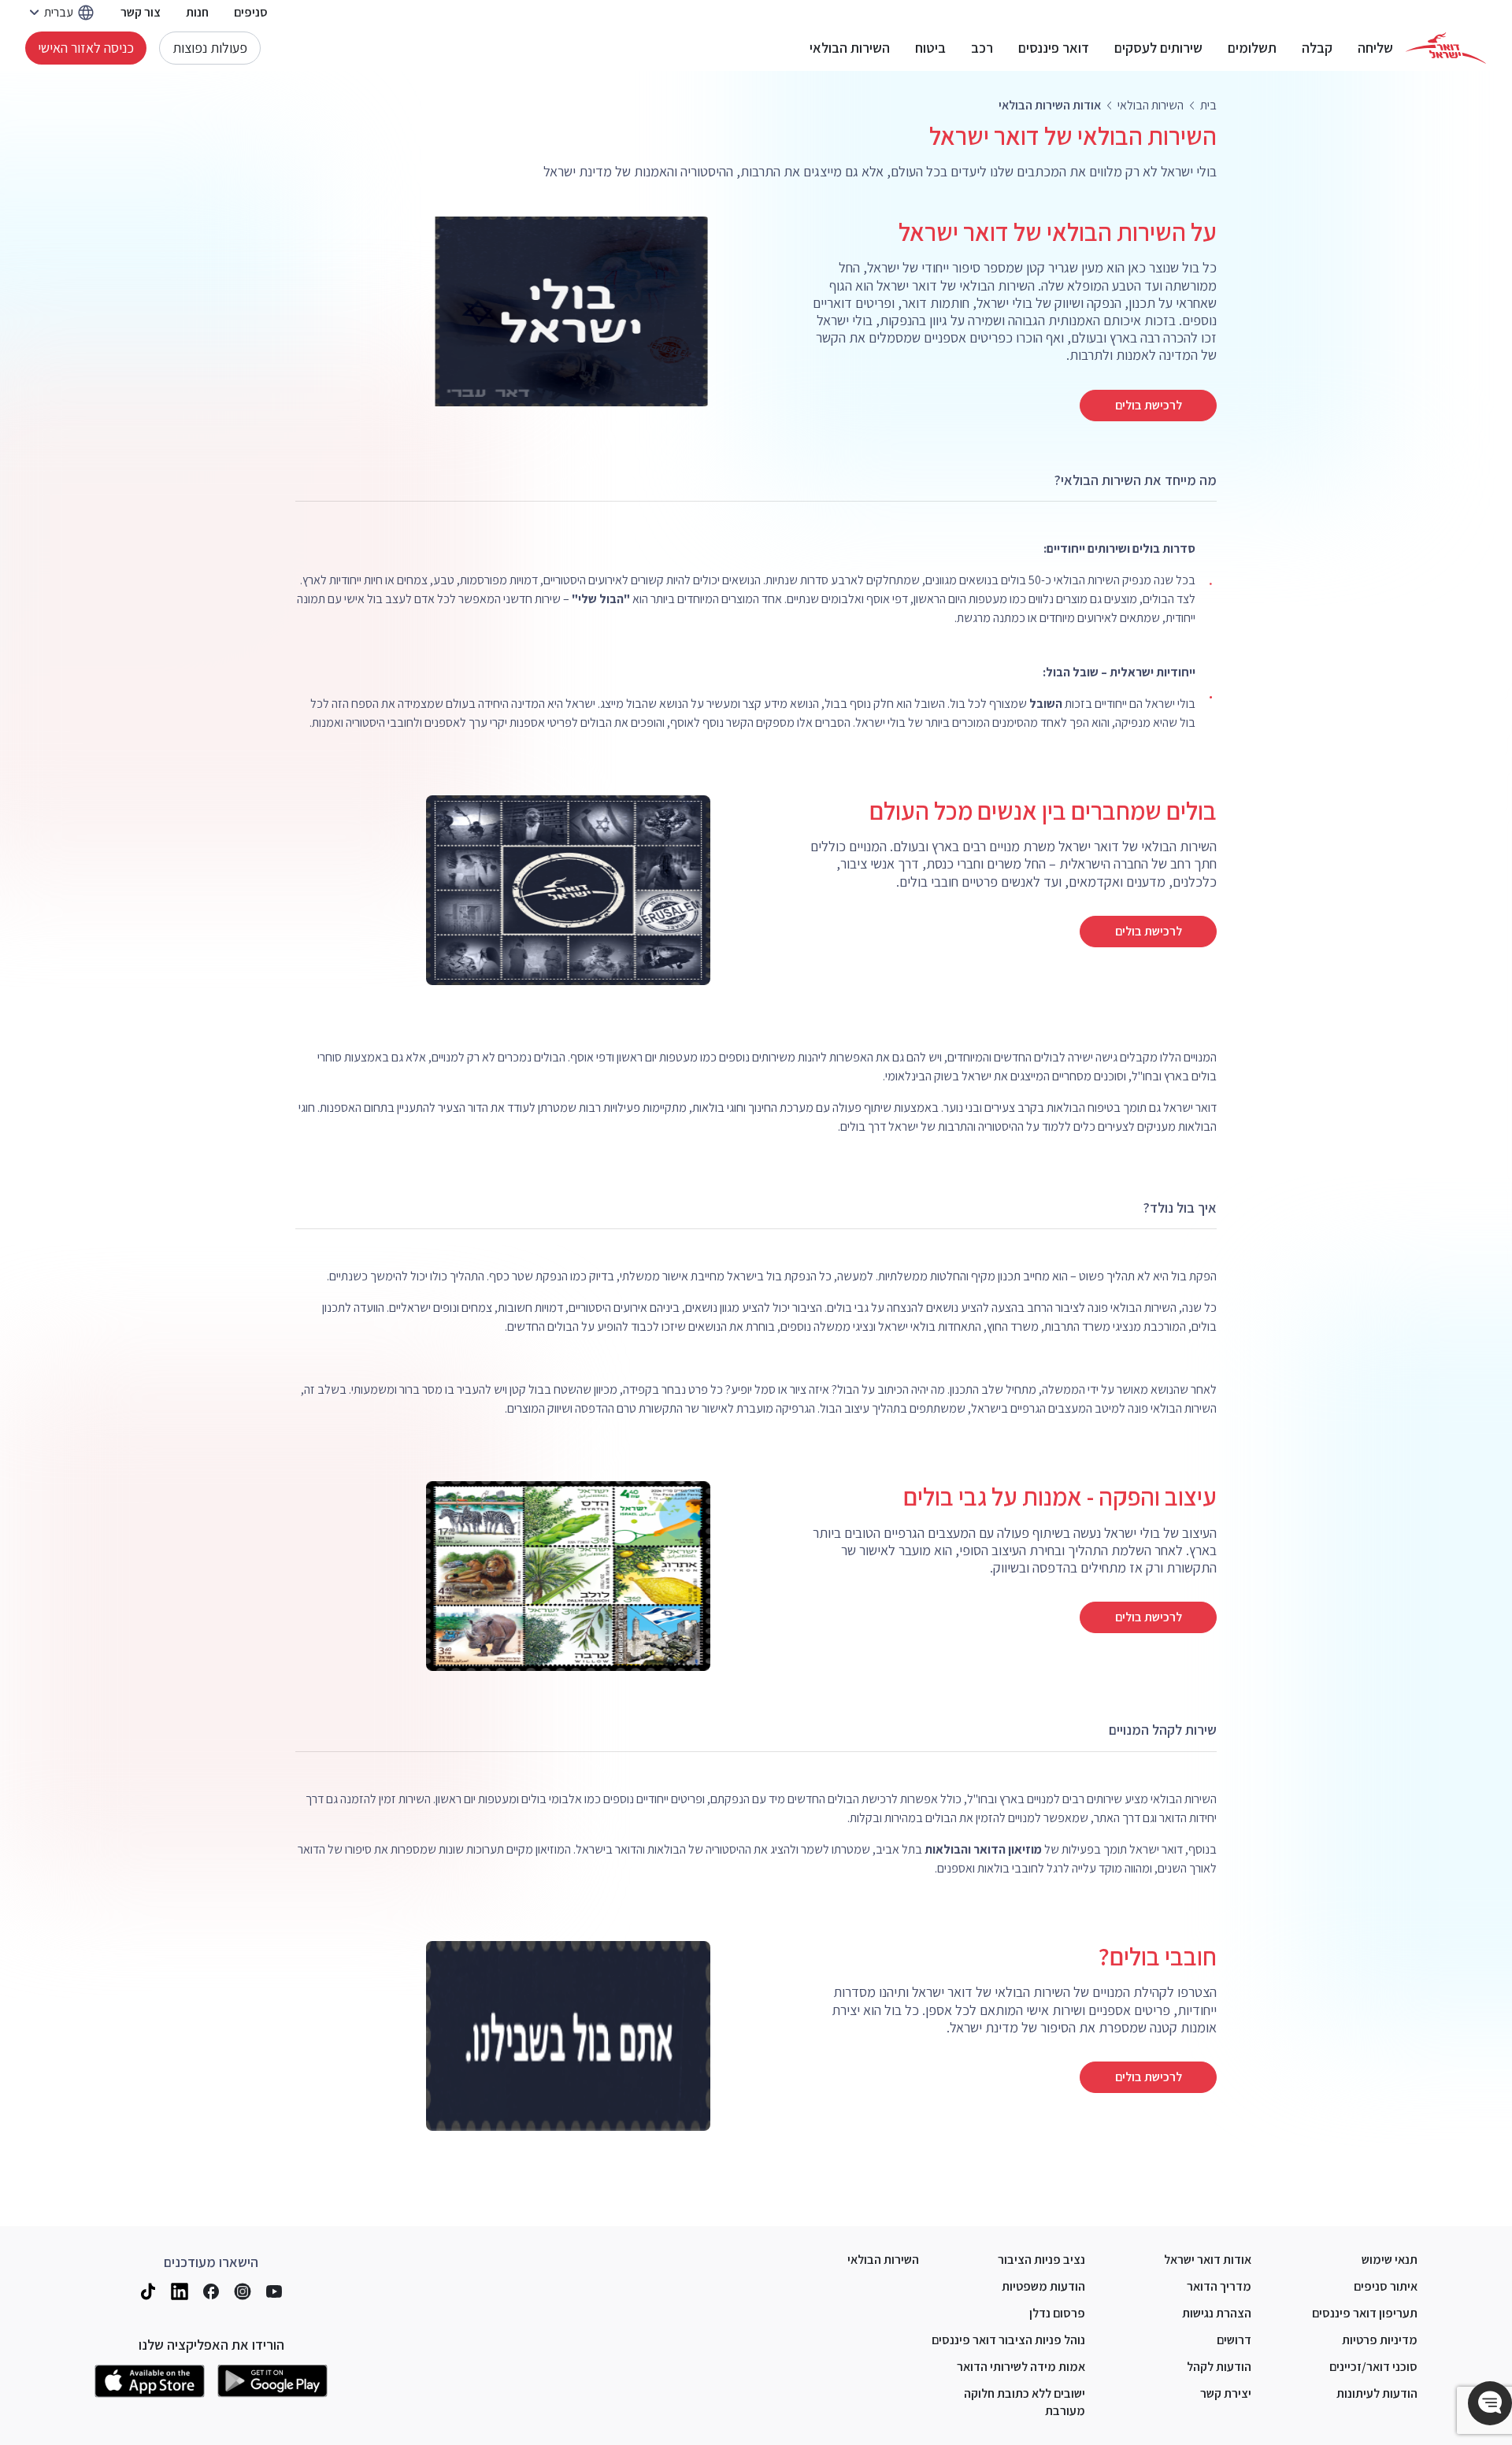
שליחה (1375, 48)
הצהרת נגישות (1217, 2313)
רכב (982, 48)
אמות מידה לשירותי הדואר (1021, 2367)
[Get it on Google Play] (272, 2381)
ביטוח (930, 48)
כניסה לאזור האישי (86, 48)
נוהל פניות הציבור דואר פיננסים (1008, 2340)
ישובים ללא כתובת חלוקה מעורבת (1025, 2402)
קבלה (1317, 48)
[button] (1490, 2403)
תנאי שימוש (1390, 2260)
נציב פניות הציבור (1041, 2260)
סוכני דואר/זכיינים (1373, 2367)
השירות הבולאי (850, 48)
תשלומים (1252, 48)
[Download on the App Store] (150, 2381)
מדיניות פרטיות (1380, 2340)
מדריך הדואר (1219, 2286)
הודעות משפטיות (1043, 2286)
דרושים (1234, 2340)
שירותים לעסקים (1158, 48)
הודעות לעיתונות (1377, 2393)
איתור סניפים (1386, 2286)
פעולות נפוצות (210, 48)
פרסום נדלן (1057, 2313)
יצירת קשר (1226, 2393)
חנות (197, 12)
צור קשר (141, 12)
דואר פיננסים (1054, 48)
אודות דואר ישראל (1208, 2260)
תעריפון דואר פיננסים (1365, 2313)
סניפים (251, 12)
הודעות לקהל (1219, 2367)
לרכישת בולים (1149, 405)
